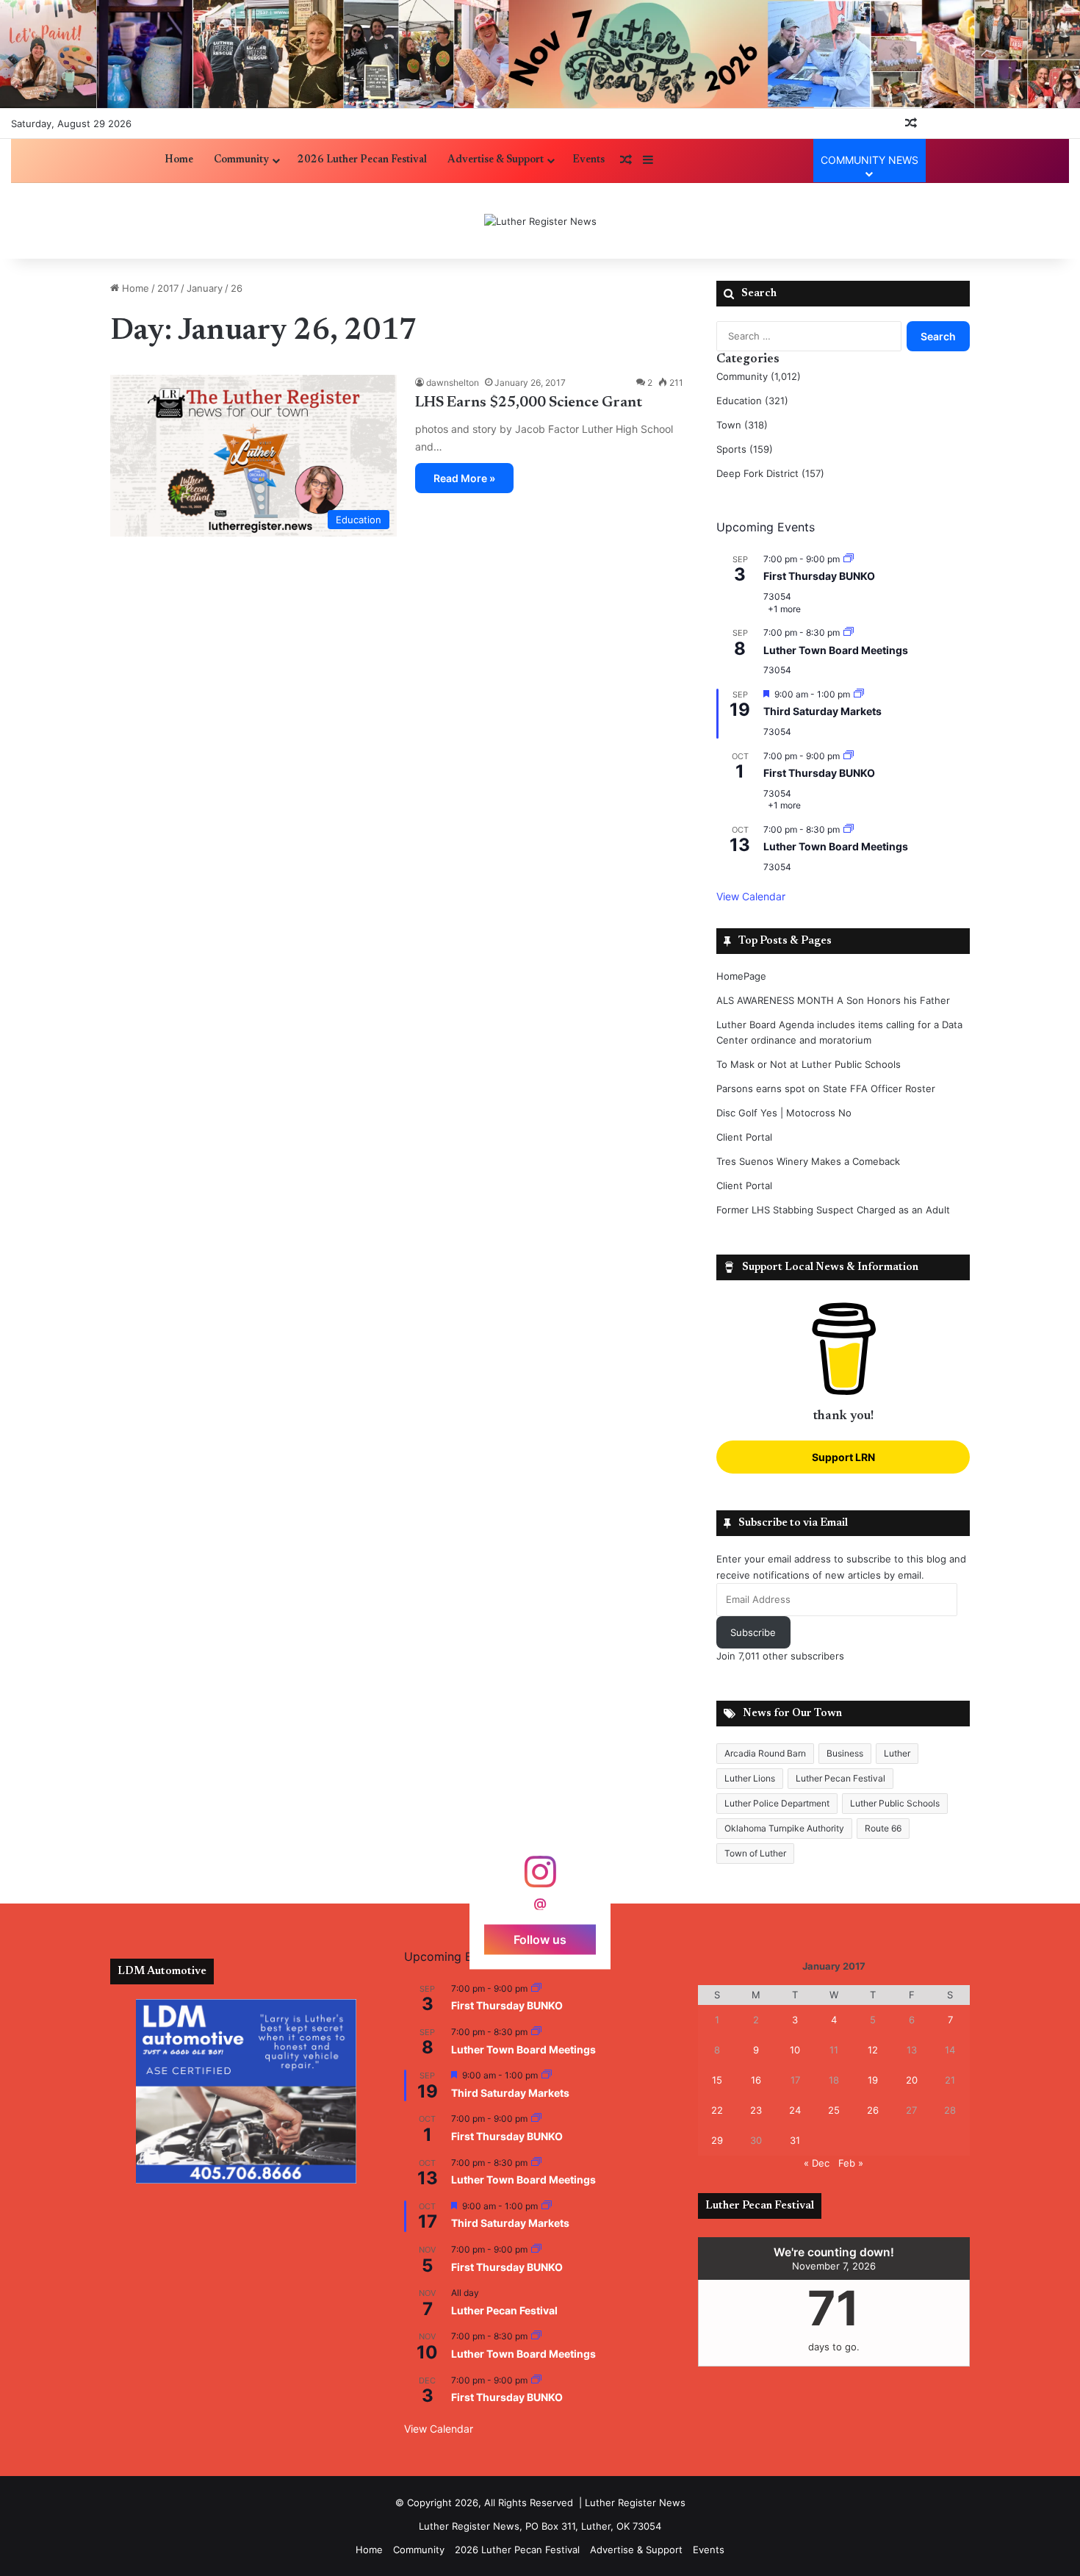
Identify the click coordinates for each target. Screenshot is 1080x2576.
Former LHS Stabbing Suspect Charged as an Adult (833, 1210)
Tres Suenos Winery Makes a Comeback (808, 1161)
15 (717, 2080)
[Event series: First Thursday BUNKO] (849, 559)
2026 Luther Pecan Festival (362, 160)
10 (795, 2050)
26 (873, 2110)
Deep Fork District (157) (770, 473)
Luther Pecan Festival (840, 1778)
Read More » (464, 478)
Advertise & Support (496, 160)
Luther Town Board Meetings (836, 650)
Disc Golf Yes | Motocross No (784, 1113)
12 (873, 2050)
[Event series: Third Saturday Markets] (859, 694)
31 (795, 2140)
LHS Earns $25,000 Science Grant (529, 403)
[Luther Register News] (540, 221)
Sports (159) (745, 449)
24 (795, 2110)
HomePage (741, 976)
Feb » (851, 2163)
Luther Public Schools (895, 1803)
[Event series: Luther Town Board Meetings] (849, 632)
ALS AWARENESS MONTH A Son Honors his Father (833, 1000)
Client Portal (744, 1137)
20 (912, 2080)
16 (756, 2080)
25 (834, 2110)
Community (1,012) (759, 376)
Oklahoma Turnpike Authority (784, 1828)
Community (241, 160)
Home (179, 160)
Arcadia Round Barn (765, 1753)
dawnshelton (453, 383)
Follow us (540, 1939)
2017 (168, 288)
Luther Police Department (777, 1803)
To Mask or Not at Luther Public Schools (809, 1064)
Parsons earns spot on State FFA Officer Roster (826, 1088)
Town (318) (742, 425)
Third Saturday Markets (822, 711)
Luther (897, 1753)
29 (717, 2140)
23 (756, 2110)
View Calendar (751, 896)
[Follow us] (540, 1879)
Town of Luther (755, 1853)
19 (873, 2080)
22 (717, 2110)
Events (588, 160)
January (205, 288)
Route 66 (883, 1828)
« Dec (817, 2163)
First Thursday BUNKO (819, 576)
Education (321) (752, 401)
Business (845, 1753)
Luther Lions (750, 1778)
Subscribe (753, 1632)
